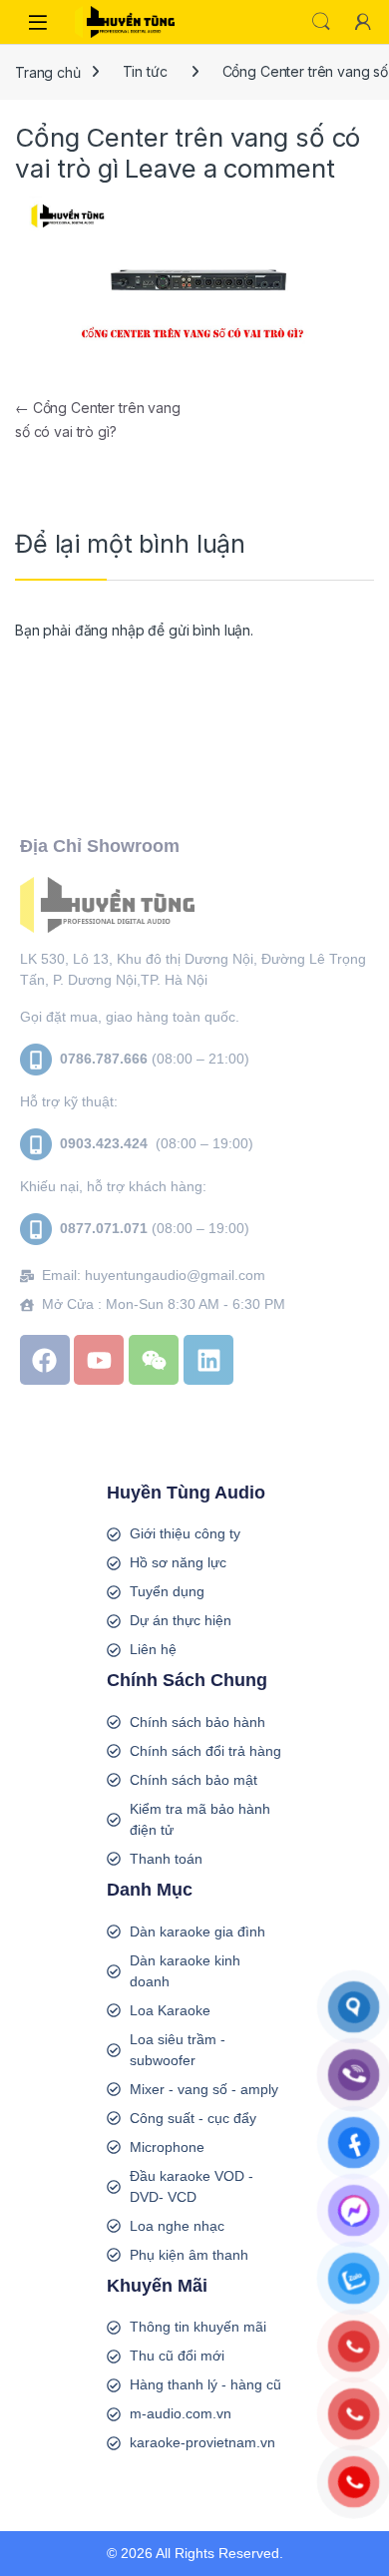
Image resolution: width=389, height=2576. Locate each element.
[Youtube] (99, 1360)
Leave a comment (229, 168)
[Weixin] (154, 1360)
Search (321, 22)
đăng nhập (110, 630)
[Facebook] (45, 1360)
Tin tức (145, 71)
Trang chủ (48, 71)
